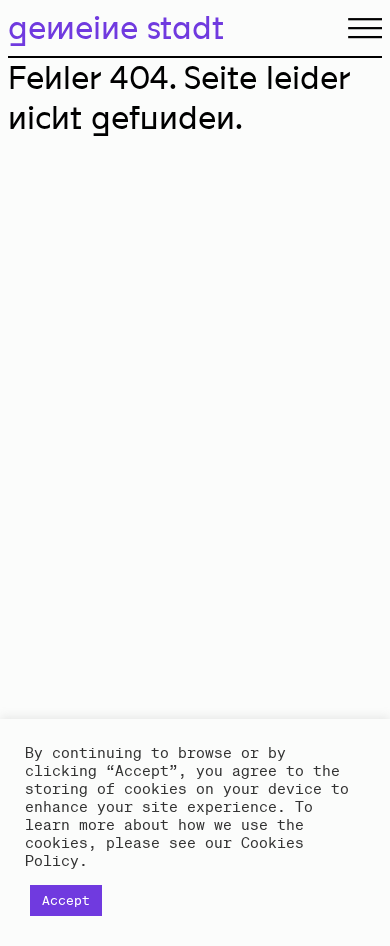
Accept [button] (66, 900)
